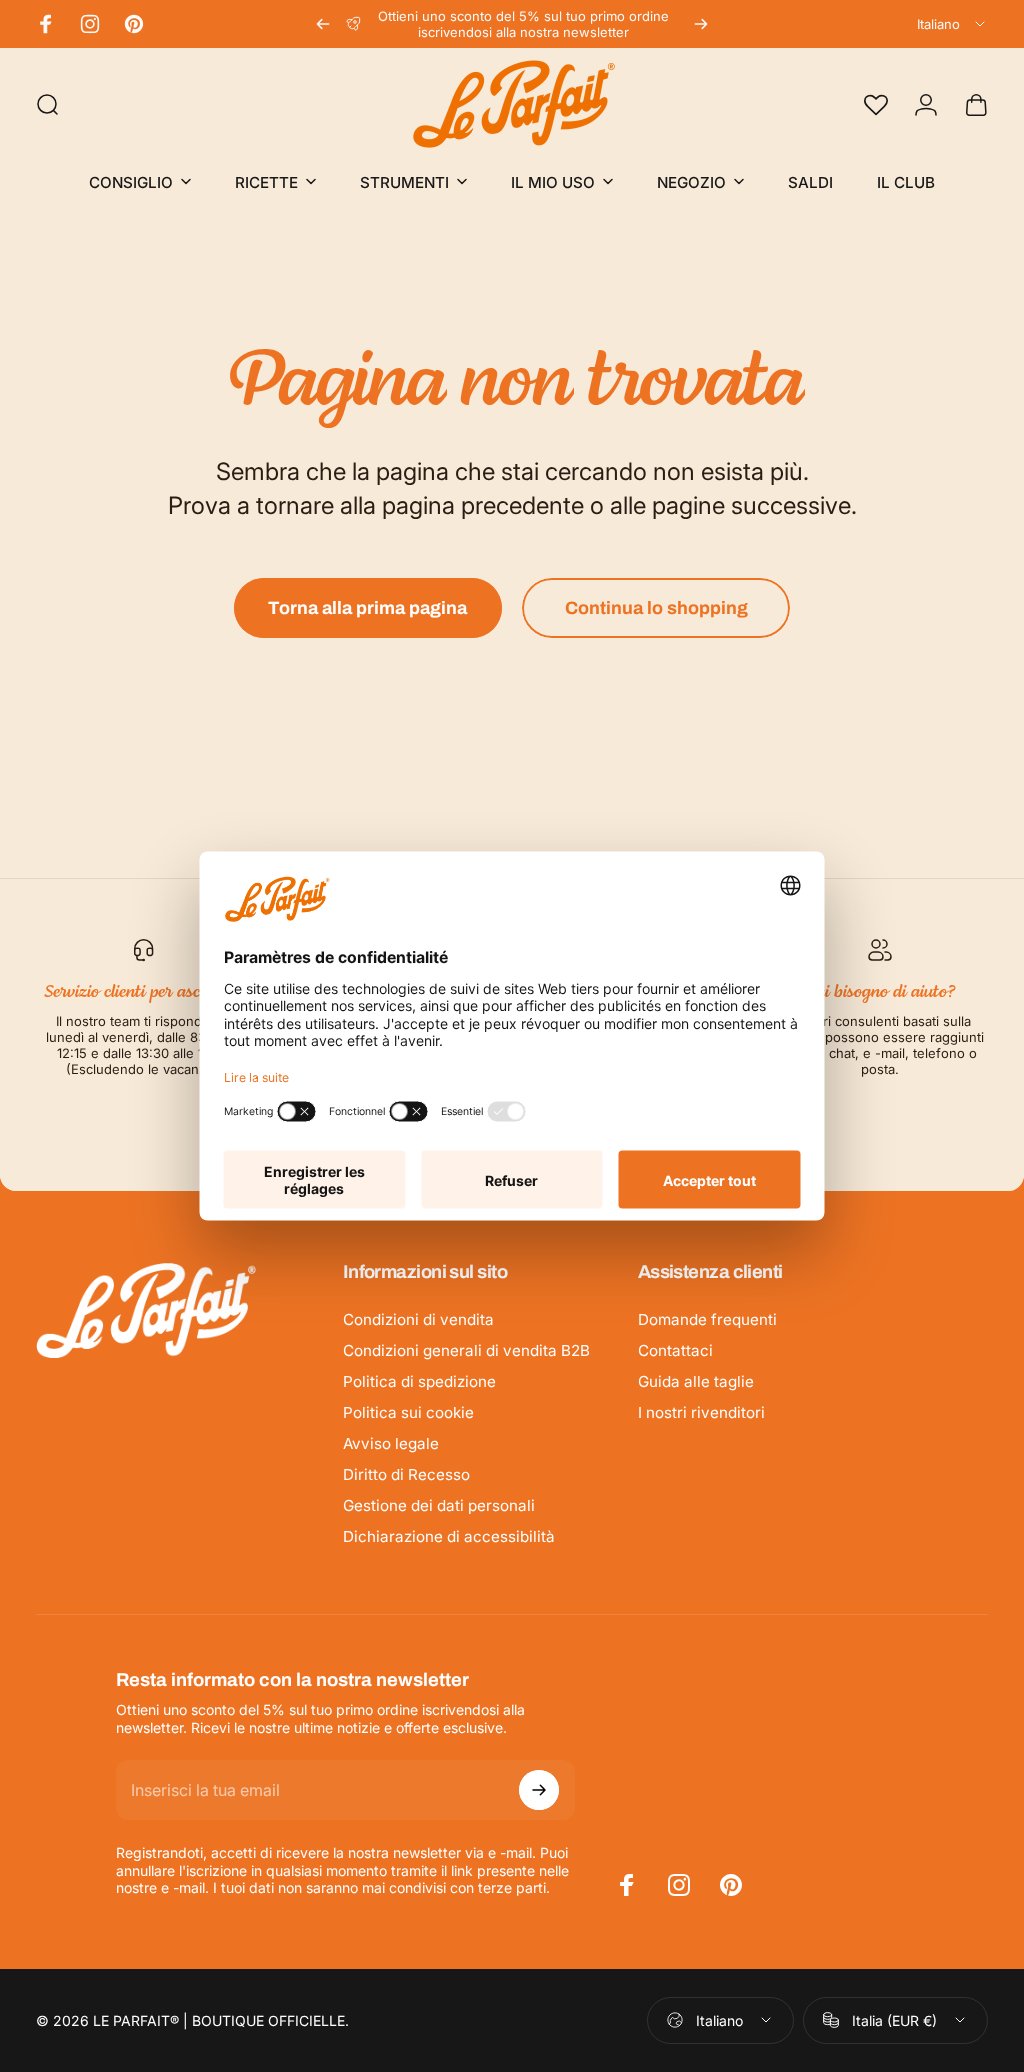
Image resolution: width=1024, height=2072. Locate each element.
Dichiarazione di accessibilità (449, 1536)
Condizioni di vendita (418, 1319)
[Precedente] (323, 24)
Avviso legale (391, 1443)
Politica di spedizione (419, 1381)
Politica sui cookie (408, 1412)
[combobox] (952, 24)
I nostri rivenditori (701, 1412)
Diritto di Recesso (406, 1474)
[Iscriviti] (539, 1790)
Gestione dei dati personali (439, 1505)
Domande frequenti (707, 1319)
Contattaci (675, 1350)
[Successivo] (701, 24)
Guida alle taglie (696, 1381)
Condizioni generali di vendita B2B (466, 1350)
